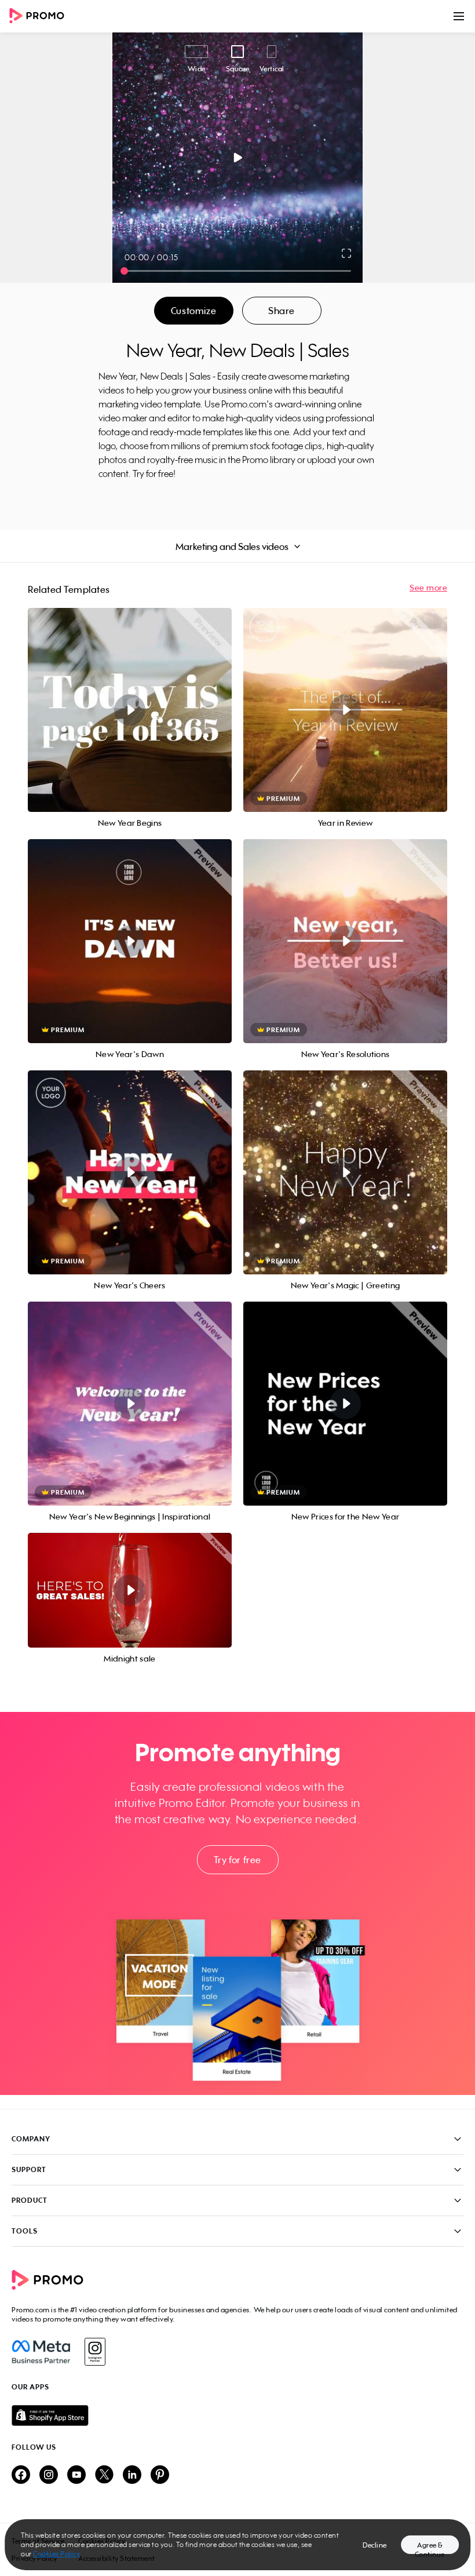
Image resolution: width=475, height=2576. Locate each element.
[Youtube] (76, 2475)
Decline (375, 2545)
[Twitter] (104, 2475)
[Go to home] (41, 17)
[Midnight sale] (130, 1590)
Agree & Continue (430, 2547)
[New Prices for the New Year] (345, 1404)
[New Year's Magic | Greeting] (345, 1172)
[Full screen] (347, 253)
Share (282, 311)
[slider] (124, 271)
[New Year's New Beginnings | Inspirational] (130, 1404)
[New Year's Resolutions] (345, 941)
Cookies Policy (56, 2554)
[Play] (238, 158)
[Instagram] (95, 2352)
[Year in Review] (345, 710)
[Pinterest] (160, 2475)
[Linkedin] (132, 2475)
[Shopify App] (237, 2415)
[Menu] (459, 16)
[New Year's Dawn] (130, 941)
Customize (193, 311)
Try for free (237, 1860)
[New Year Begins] (130, 710)
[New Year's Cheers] (130, 1172)
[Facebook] (41, 2352)
